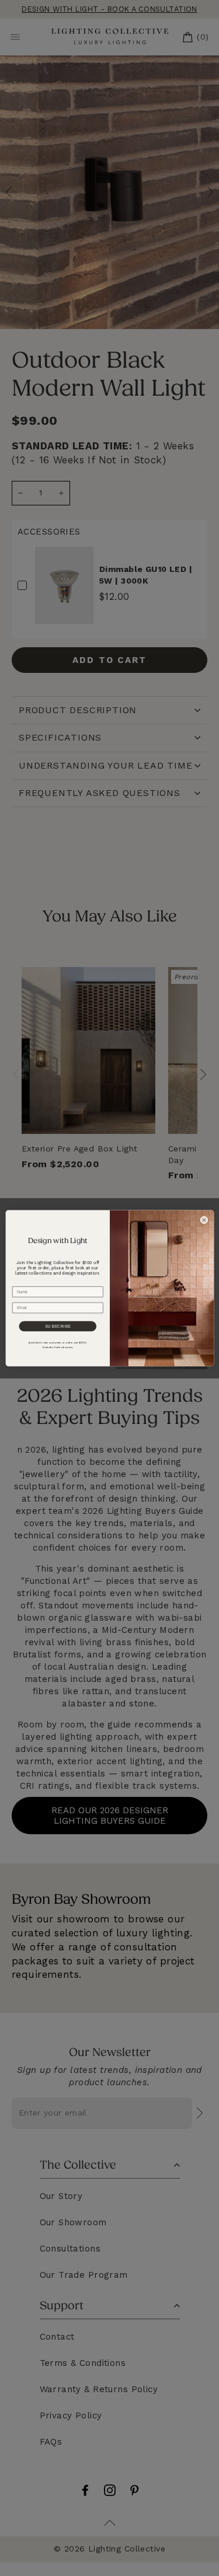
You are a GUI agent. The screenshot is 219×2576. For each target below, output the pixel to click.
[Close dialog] (204, 1220)
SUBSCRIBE (57, 1326)
